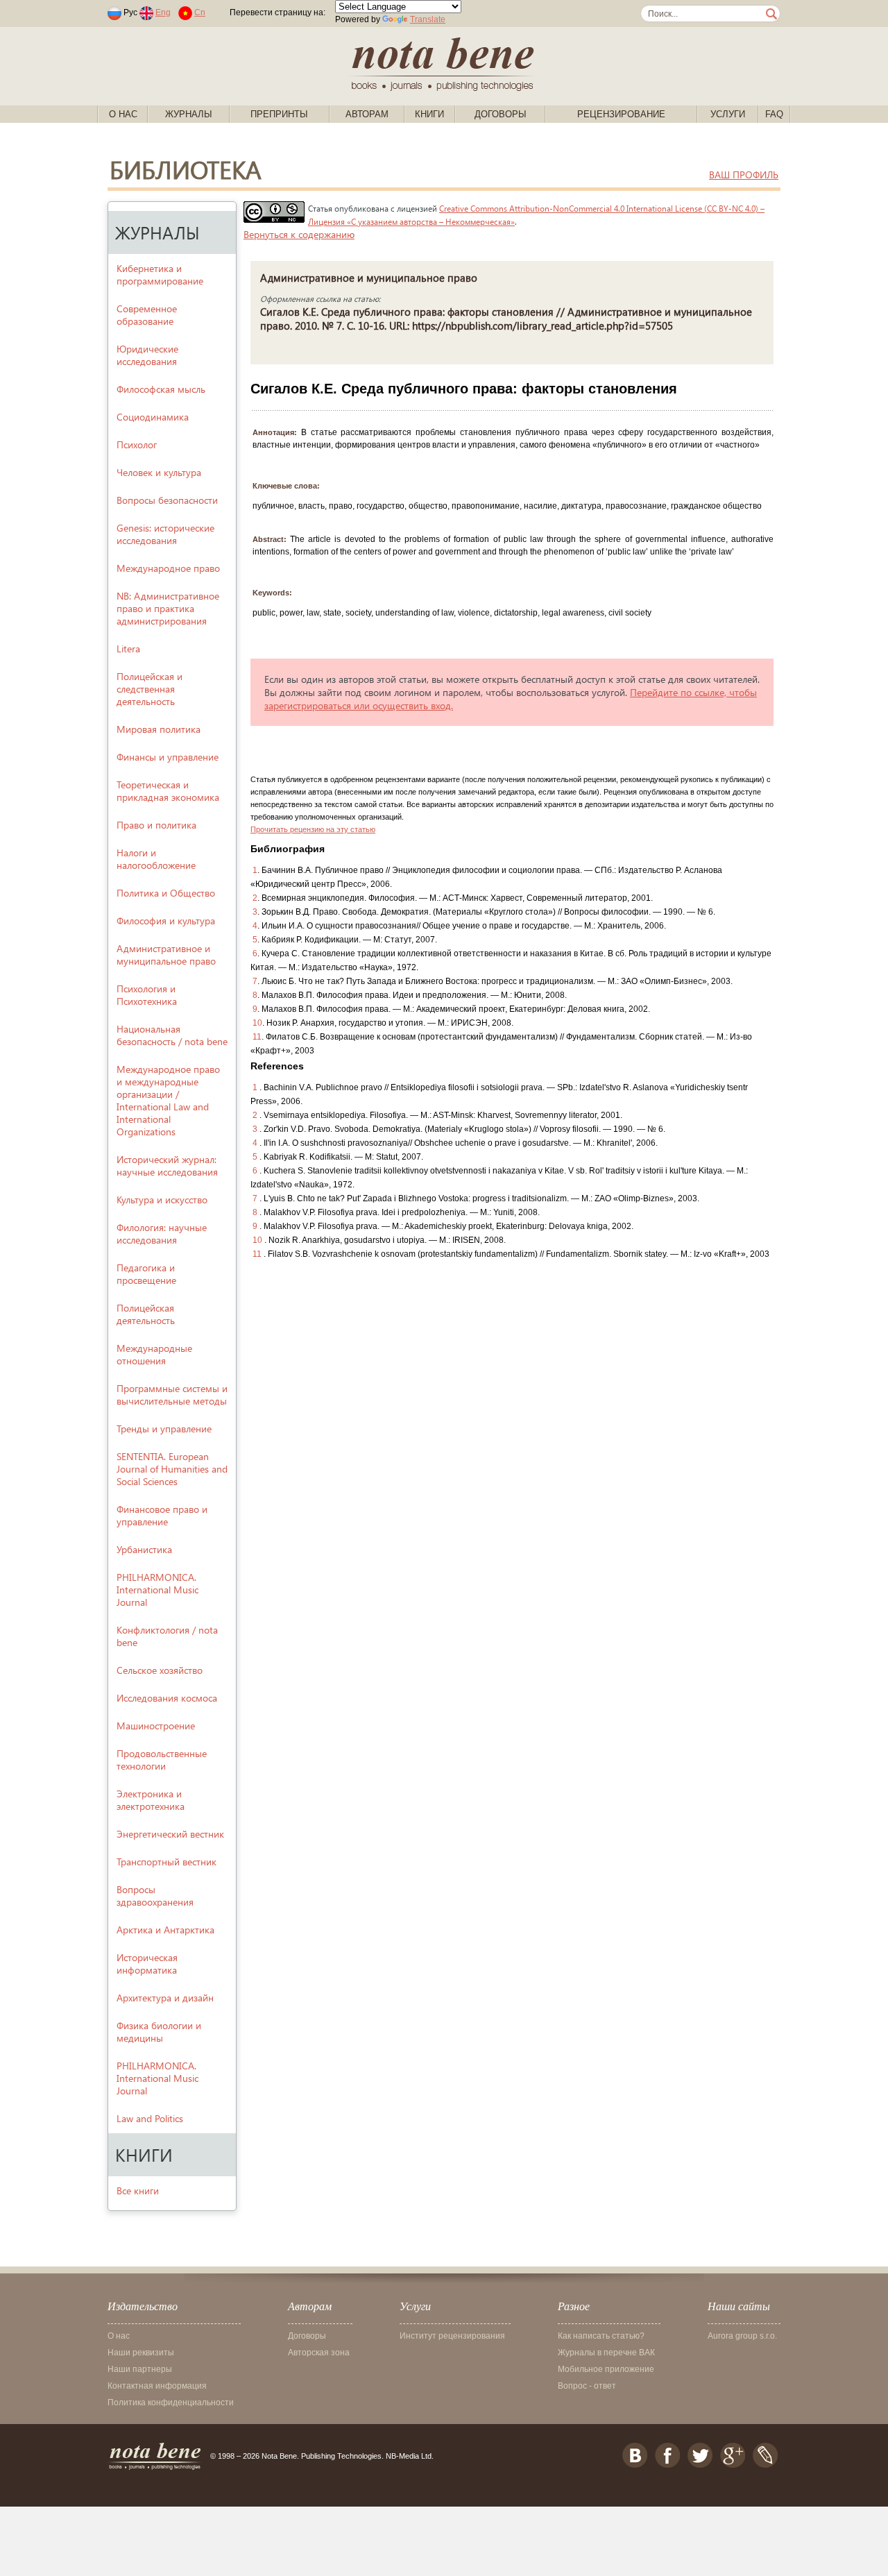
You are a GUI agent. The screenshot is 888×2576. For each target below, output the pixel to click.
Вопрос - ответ (587, 2386)
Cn (200, 12)
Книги (429, 114)
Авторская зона (319, 2353)
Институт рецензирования (452, 2336)
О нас (123, 114)
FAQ (774, 114)
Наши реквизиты (141, 2353)
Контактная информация (157, 2386)
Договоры (501, 114)
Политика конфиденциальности (171, 2403)
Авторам (367, 114)
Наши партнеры (140, 2369)
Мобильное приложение (606, 2369)
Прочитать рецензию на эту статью (313, 829)
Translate (428, 19)
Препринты (279, 114)
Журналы (189, 114)
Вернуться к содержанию (299, 234)
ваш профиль (744, 175)
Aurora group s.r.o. (742, 2336)
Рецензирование (621, 114)
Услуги (728, 114)
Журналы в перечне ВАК (606, 2353)
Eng (163, 12)
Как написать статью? (601, 2336)
